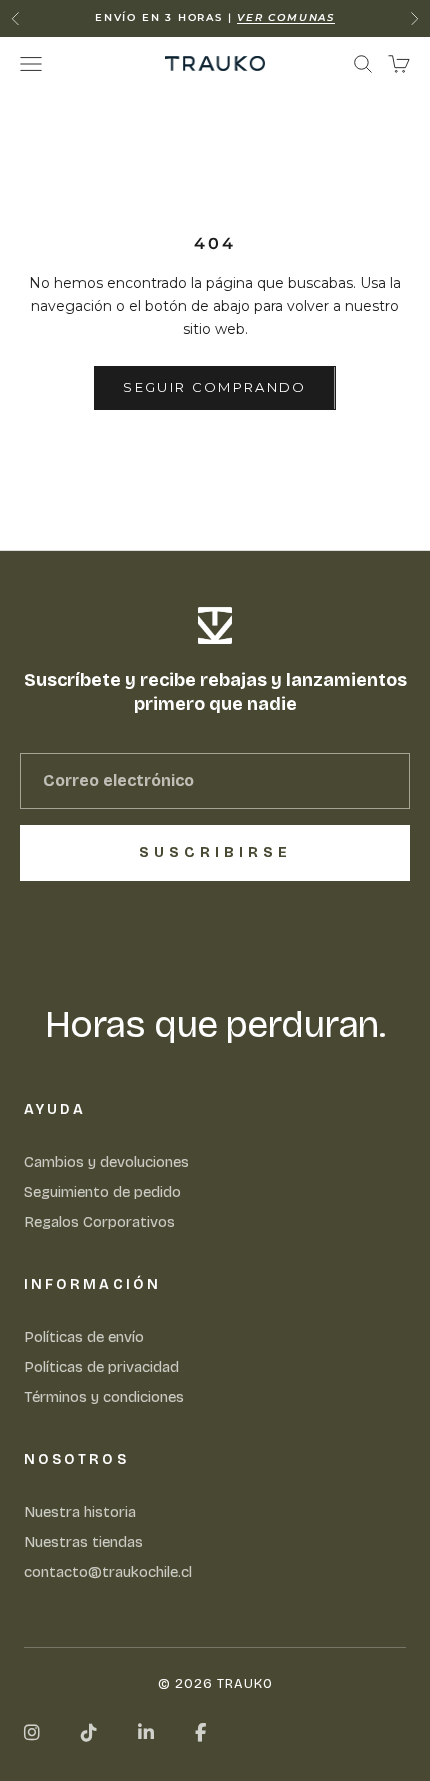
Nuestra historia (80, 1512)
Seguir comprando (214, 387)
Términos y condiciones (104, 1397)
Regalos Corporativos (99, 1222)
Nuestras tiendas (83, 1542)
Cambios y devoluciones (106, 1162)
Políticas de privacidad (101, 1367)
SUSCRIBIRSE (215, 852)
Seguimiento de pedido (102, 1192)
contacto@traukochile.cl (108, 1572)
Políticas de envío (84, 1337)
